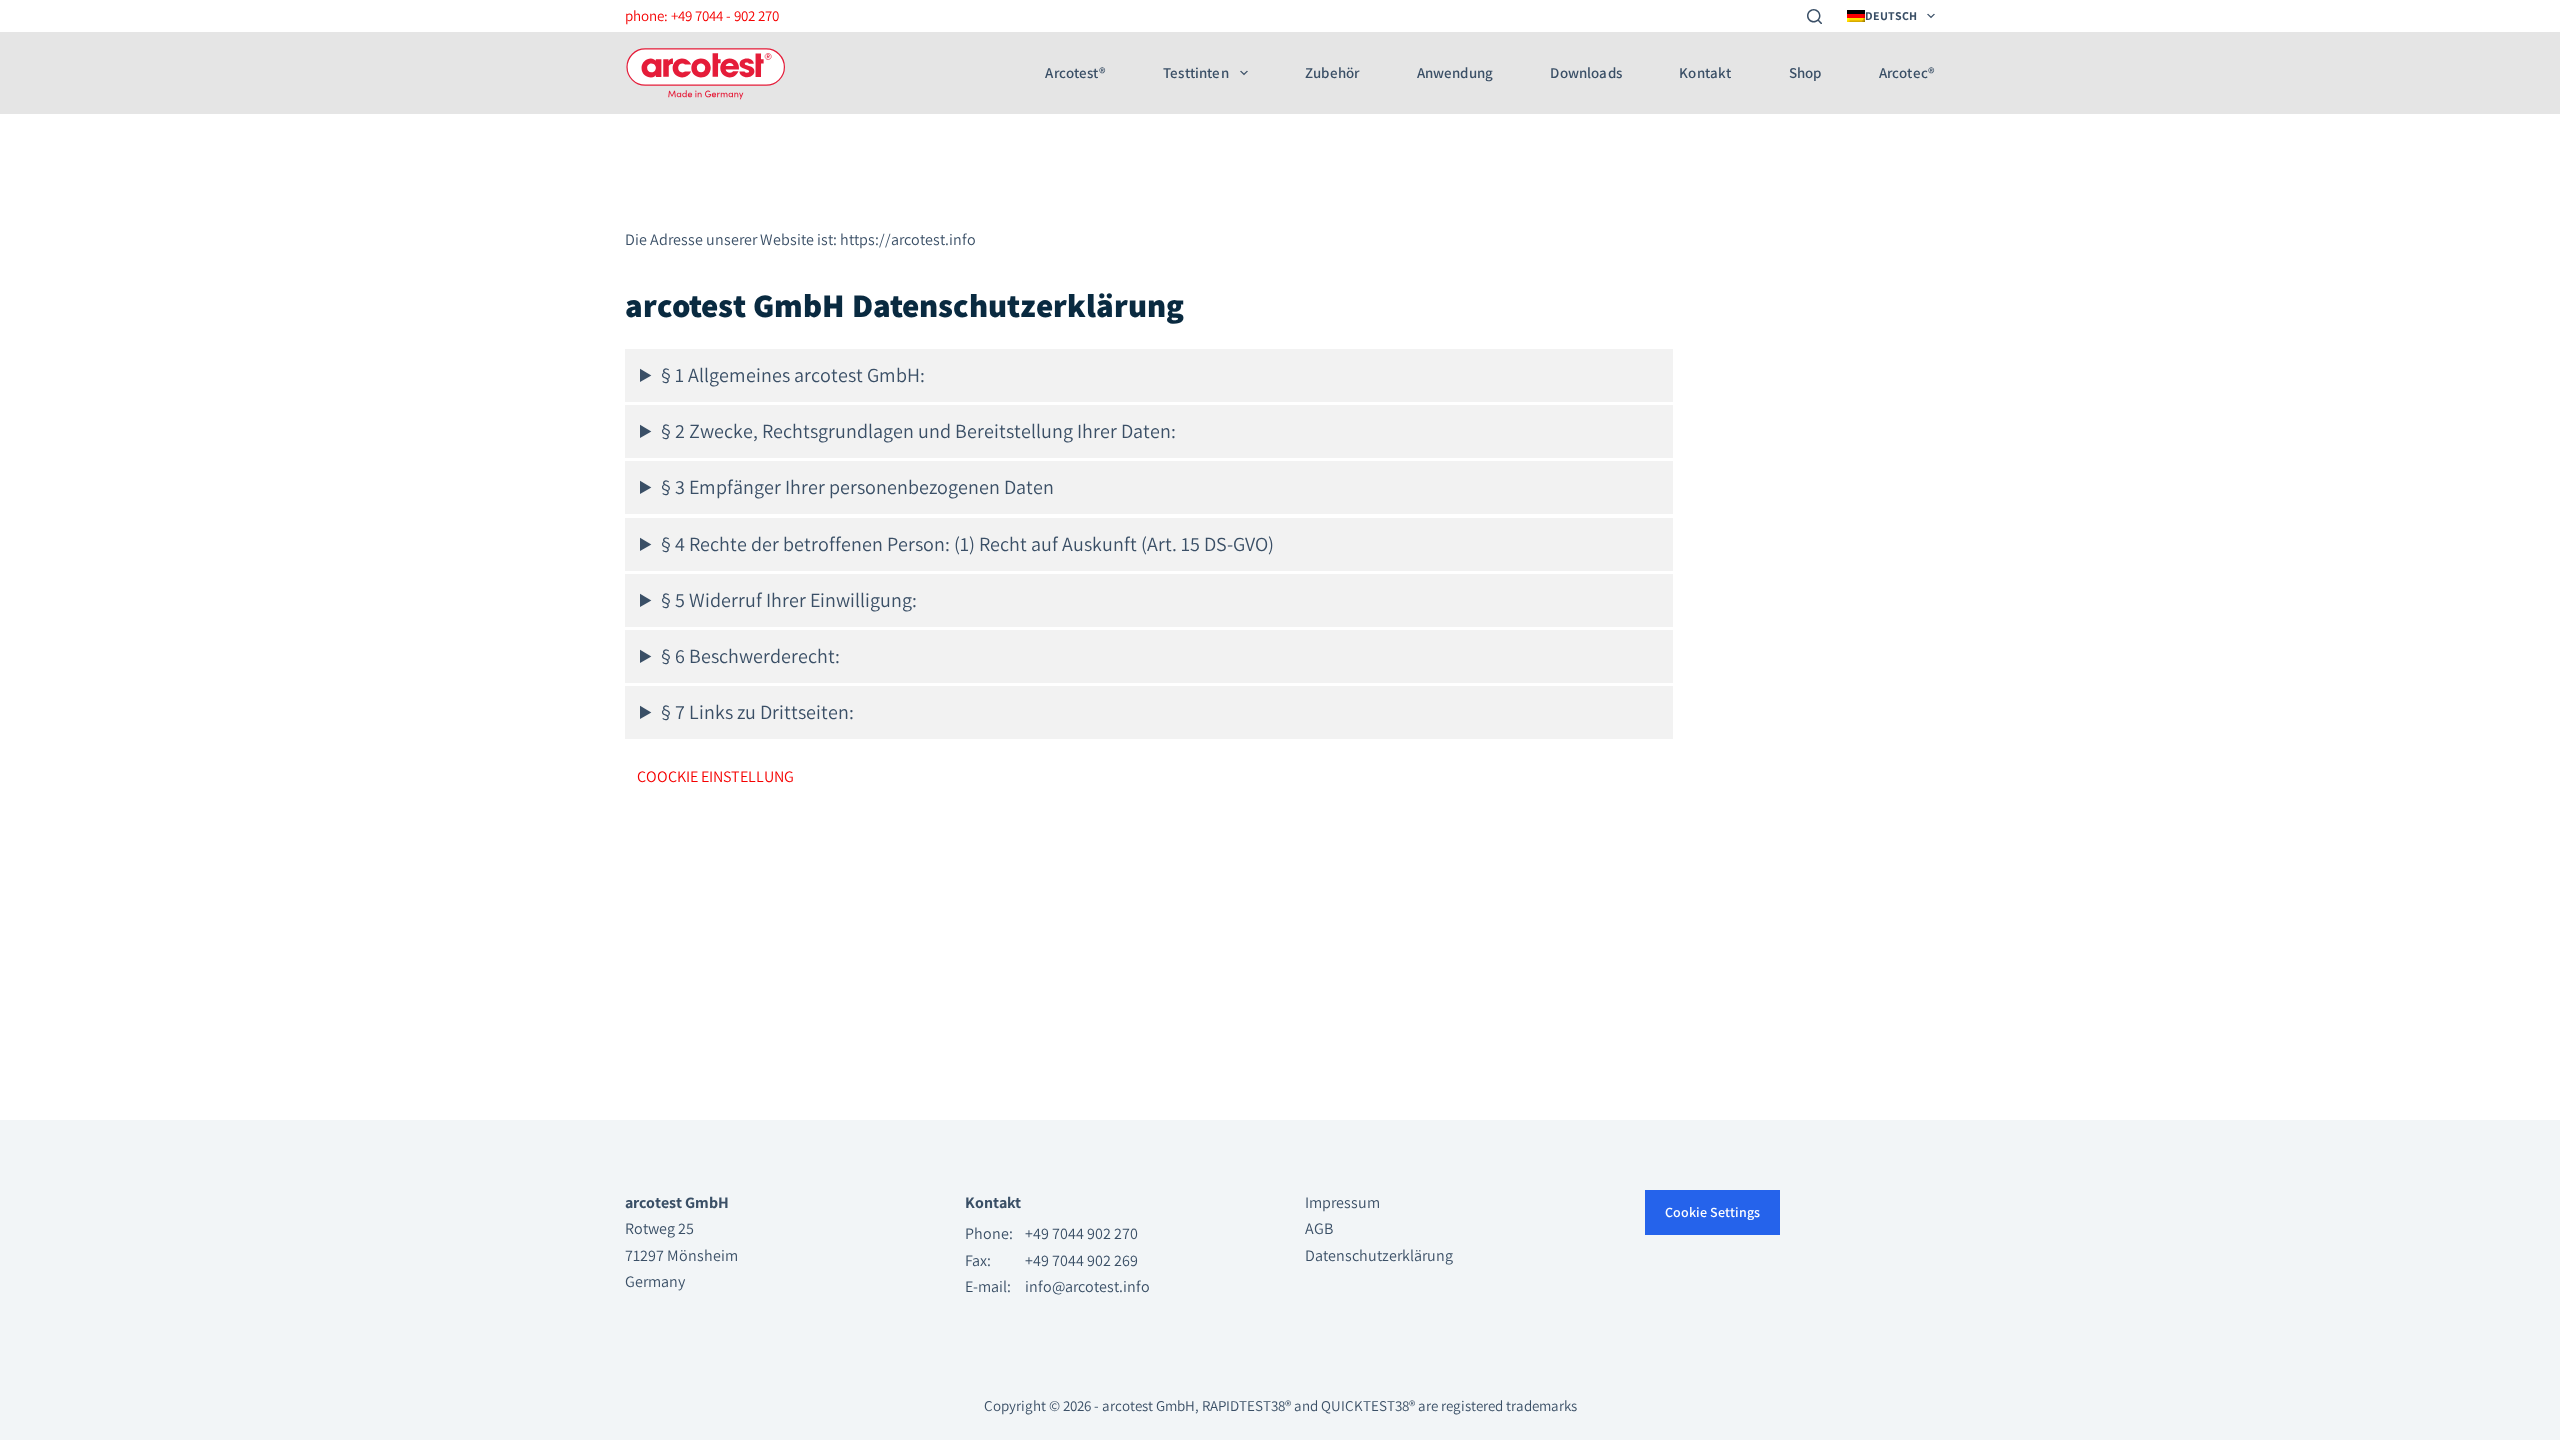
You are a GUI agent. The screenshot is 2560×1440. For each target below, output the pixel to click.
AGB (1319, 1228)
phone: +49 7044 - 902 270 (702, 15)
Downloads (1585, 73)
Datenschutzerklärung (1379, 1255)
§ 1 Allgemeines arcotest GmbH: (793, 375)
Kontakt (1705, 73)
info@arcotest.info (1087, 1286)
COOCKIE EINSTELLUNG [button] (715, 776)
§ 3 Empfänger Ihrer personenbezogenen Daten (857, 487)
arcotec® (1907, 73)
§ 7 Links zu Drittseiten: (757, 712)
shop (1805, 73)
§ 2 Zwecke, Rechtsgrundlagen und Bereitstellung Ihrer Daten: (918, 431)
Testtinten (1196, 73)
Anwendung (1455, 73)
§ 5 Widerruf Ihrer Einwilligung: (789, 600)
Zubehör (1332, 73)
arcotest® (1075, 73)
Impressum (1342, 1202)
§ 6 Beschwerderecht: (750, 656)
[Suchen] (1814, 16)
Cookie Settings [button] (1712, 1212)
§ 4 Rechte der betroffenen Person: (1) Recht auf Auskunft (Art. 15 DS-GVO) (967, 544)
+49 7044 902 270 (1081, 1233)
